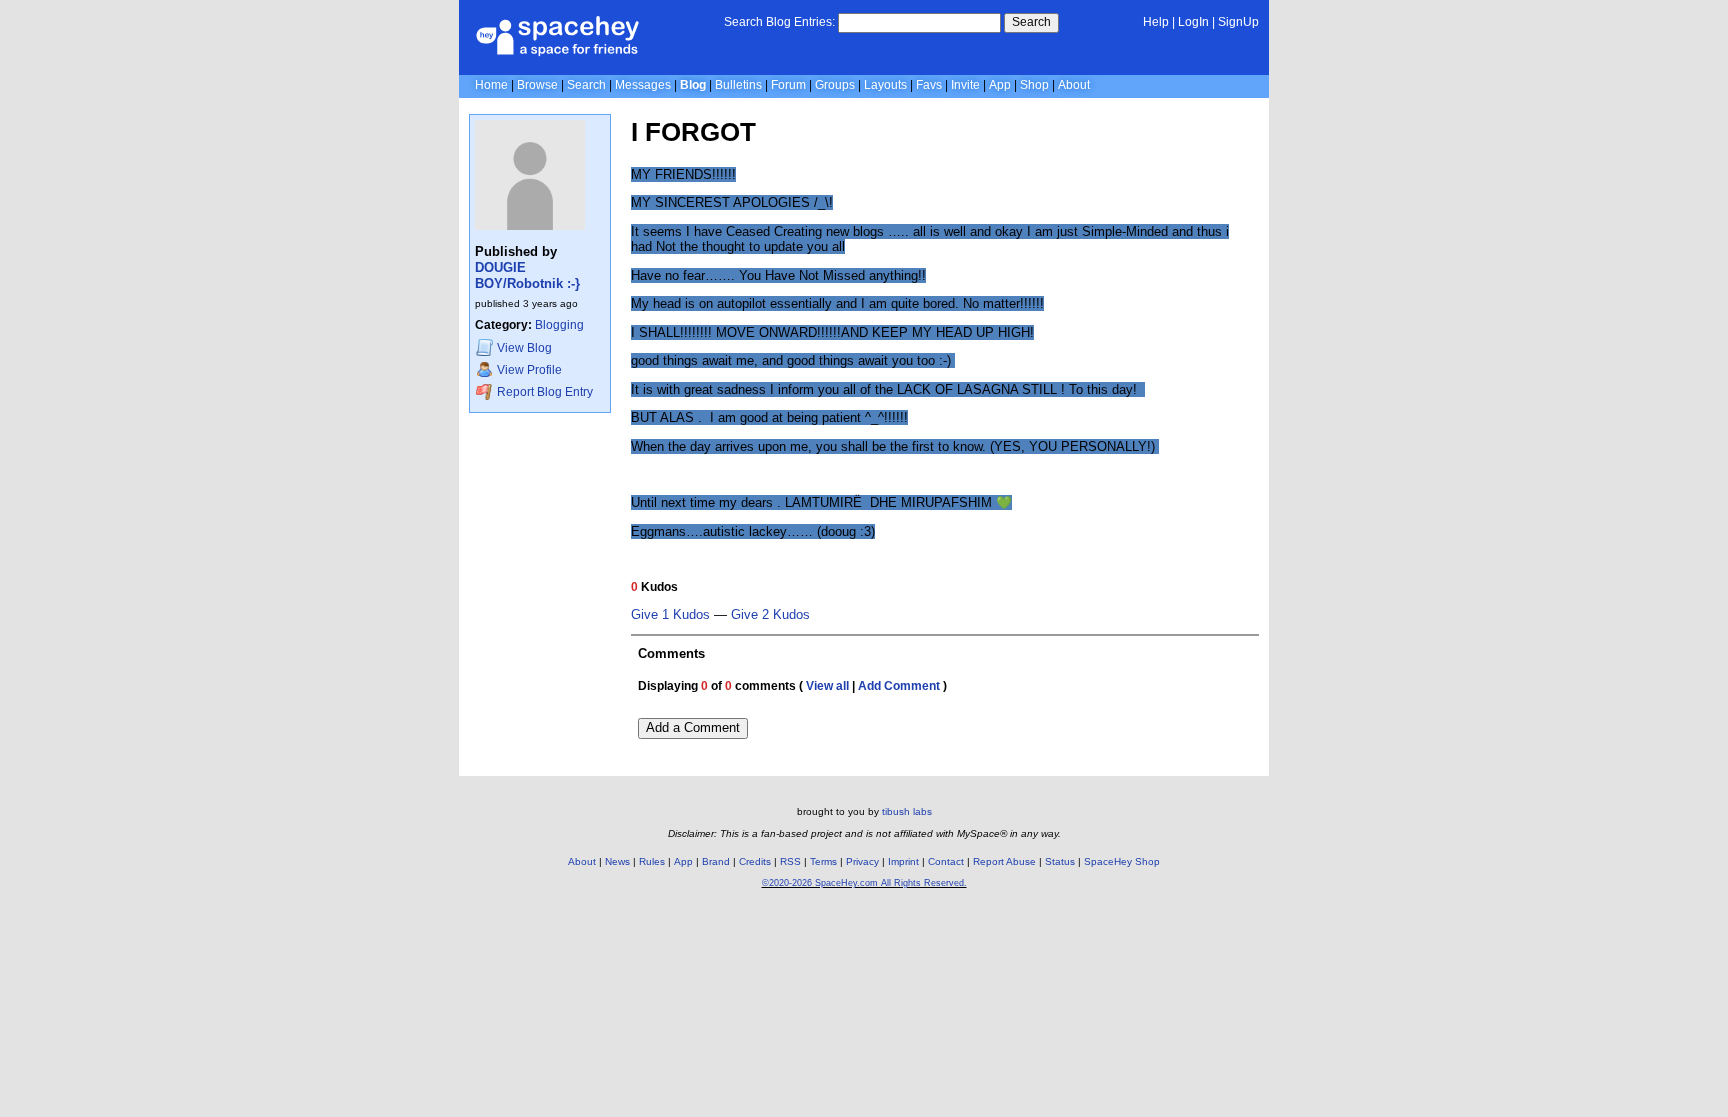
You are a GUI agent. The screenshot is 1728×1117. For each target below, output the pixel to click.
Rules (652, 861)
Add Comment (899, 686)
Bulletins (738, 85)
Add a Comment (693, 727)
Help (1156, 22)
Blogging (559, 325)
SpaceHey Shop (1122, 861)
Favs (929, 85)
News (617, 861)
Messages (643, 85)
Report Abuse (1004, 861)
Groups (835, 85)
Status (1060, 861)
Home (491, 85)
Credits (755, 861)
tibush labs (907, 811)
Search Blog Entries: (779, 22)
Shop (1034, 85)
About (1074, 85)
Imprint (903, 861)
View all (827, 686)
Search (1031, 22)
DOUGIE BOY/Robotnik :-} (527, 275)
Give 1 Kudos (670, 615)
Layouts (885, 85)
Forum (788, 85)
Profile (529, 370)
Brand (716, 861)
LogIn (1193, 22)
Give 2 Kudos (770, 615)
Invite (965, 85)
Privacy (862, 861)
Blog (693, 85)
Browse (537, 85)
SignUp (1238, 22)
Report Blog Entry (543, 392)
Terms (823, 861)
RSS (790, 861)
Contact (946, 861)
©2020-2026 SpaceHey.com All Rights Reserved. (864, 883)
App (1000, 85)
